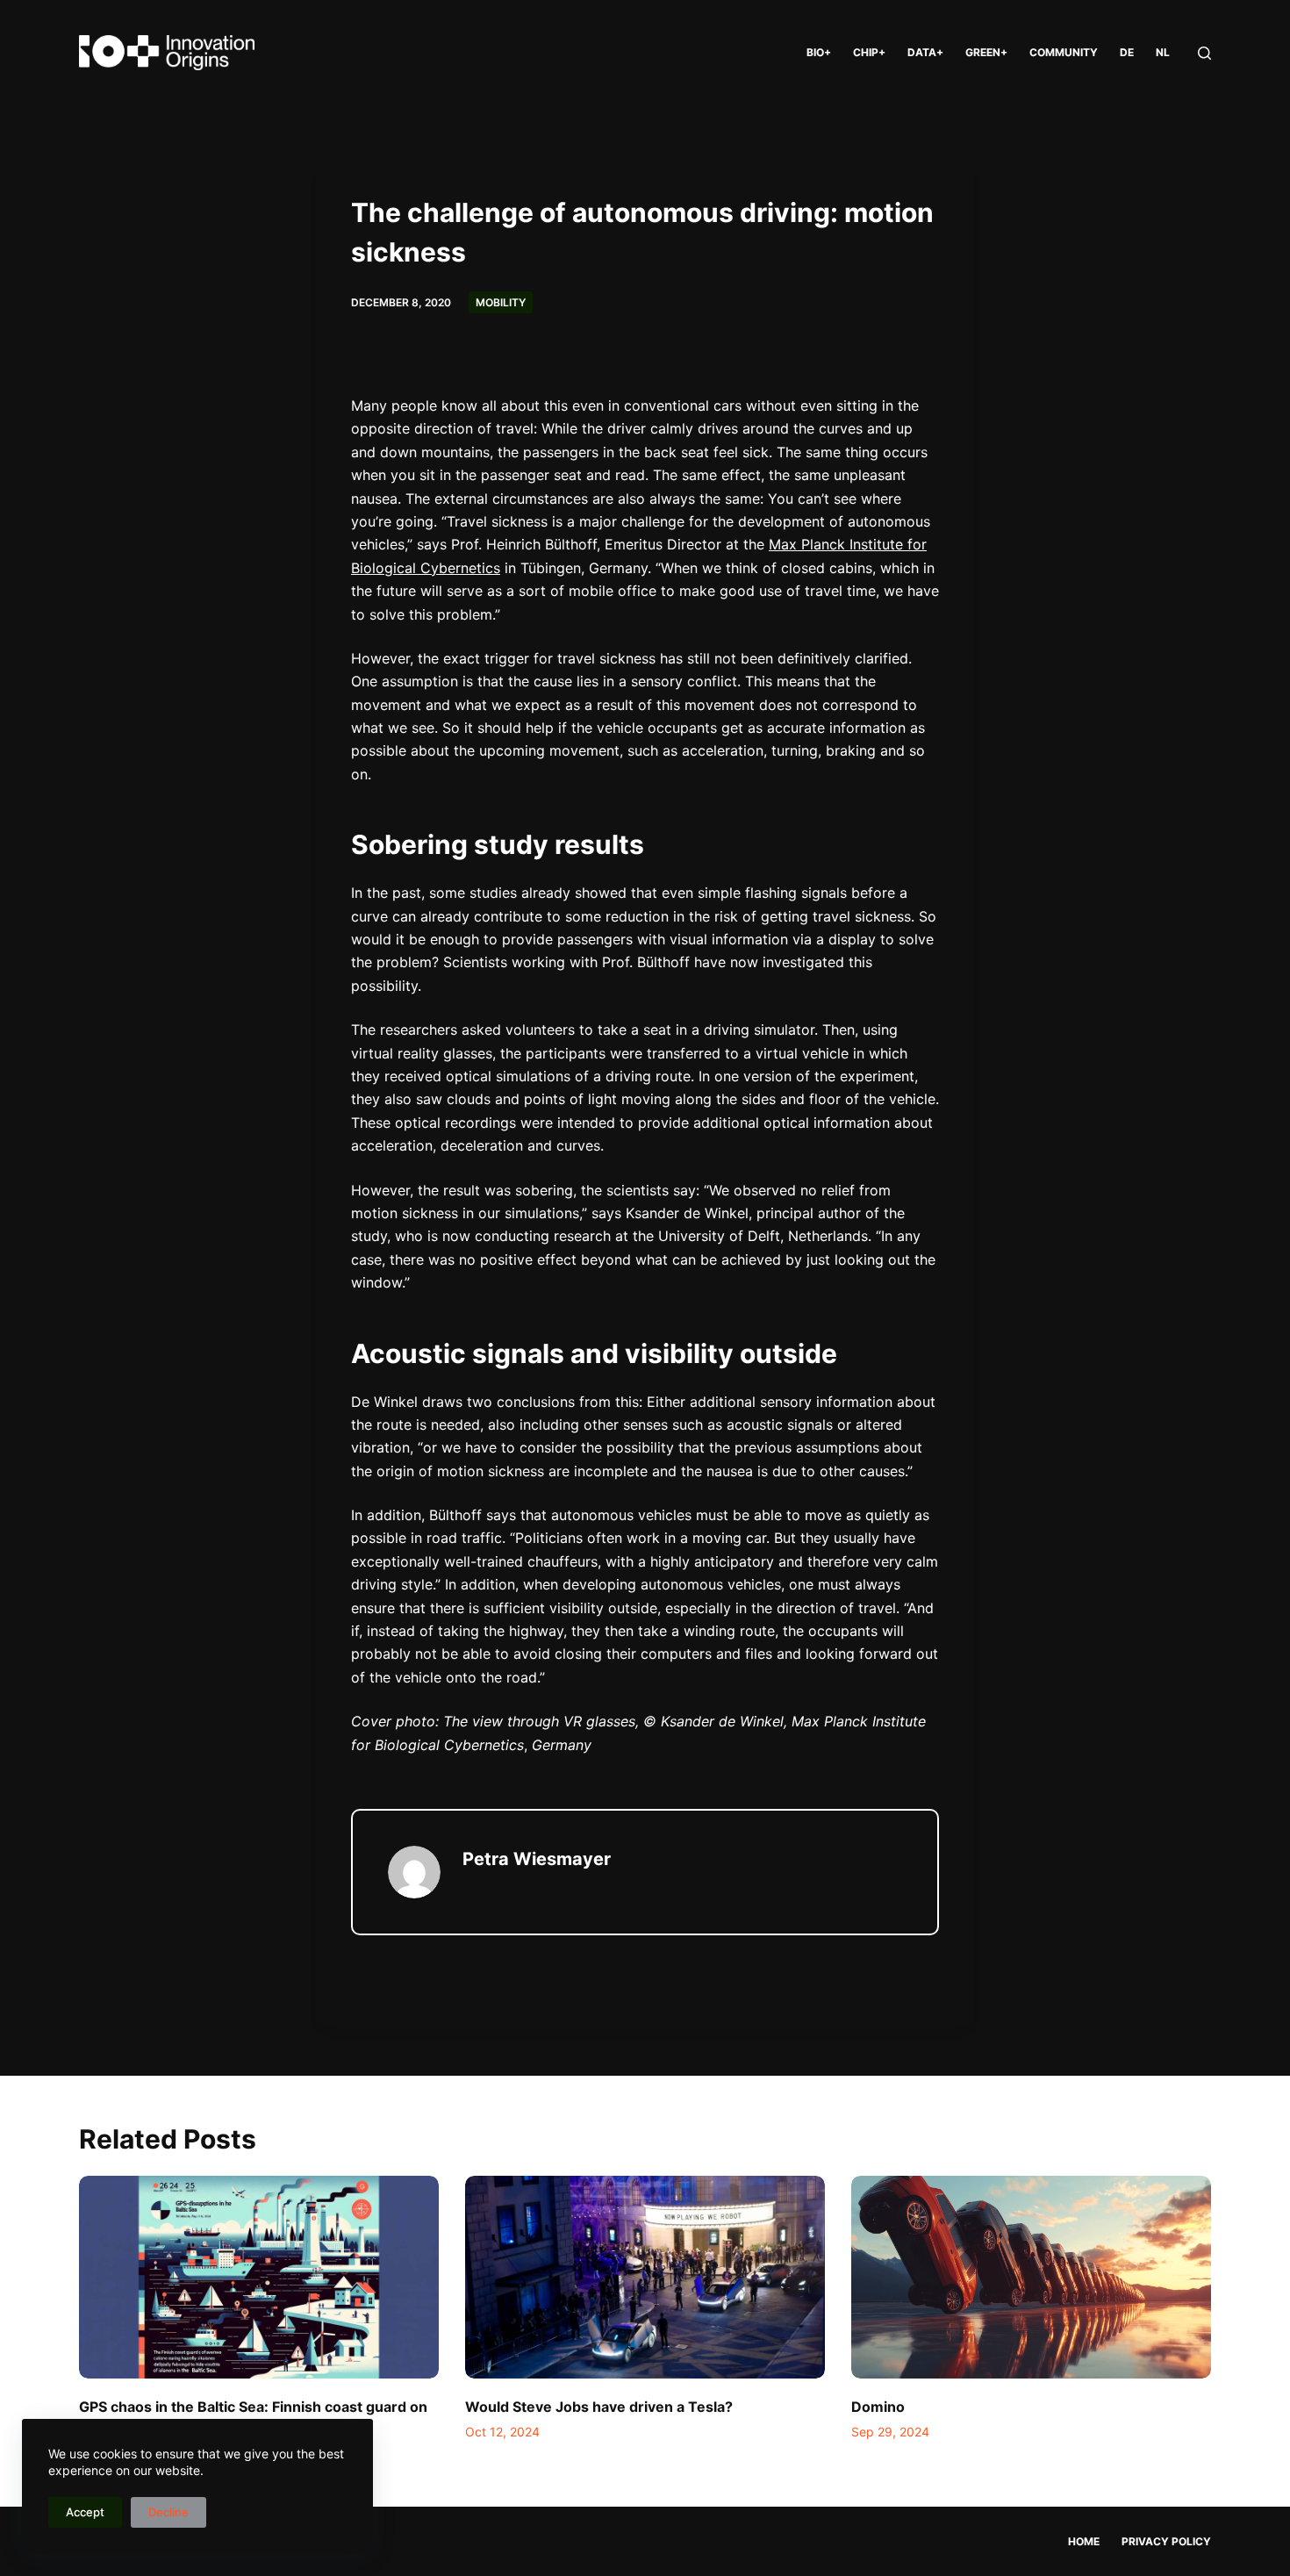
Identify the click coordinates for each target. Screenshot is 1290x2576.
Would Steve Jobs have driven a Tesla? (599, 2407)
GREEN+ (986, 52)
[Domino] (1031, 2277)
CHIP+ (869, 52)
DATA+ (925, 52)
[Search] (1204, 53)
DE (1127, 52)
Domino (878, 2407)
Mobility (501, 302)
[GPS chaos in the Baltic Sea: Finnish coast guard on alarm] (259, 2277)
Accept (85, 2512)
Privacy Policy (1166, 2541)
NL (1163, 52)
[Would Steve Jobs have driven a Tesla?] (645, 2277)
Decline (168, 2512)
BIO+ (819, 52)
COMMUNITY (1064, 52)
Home (1084, 2541)
